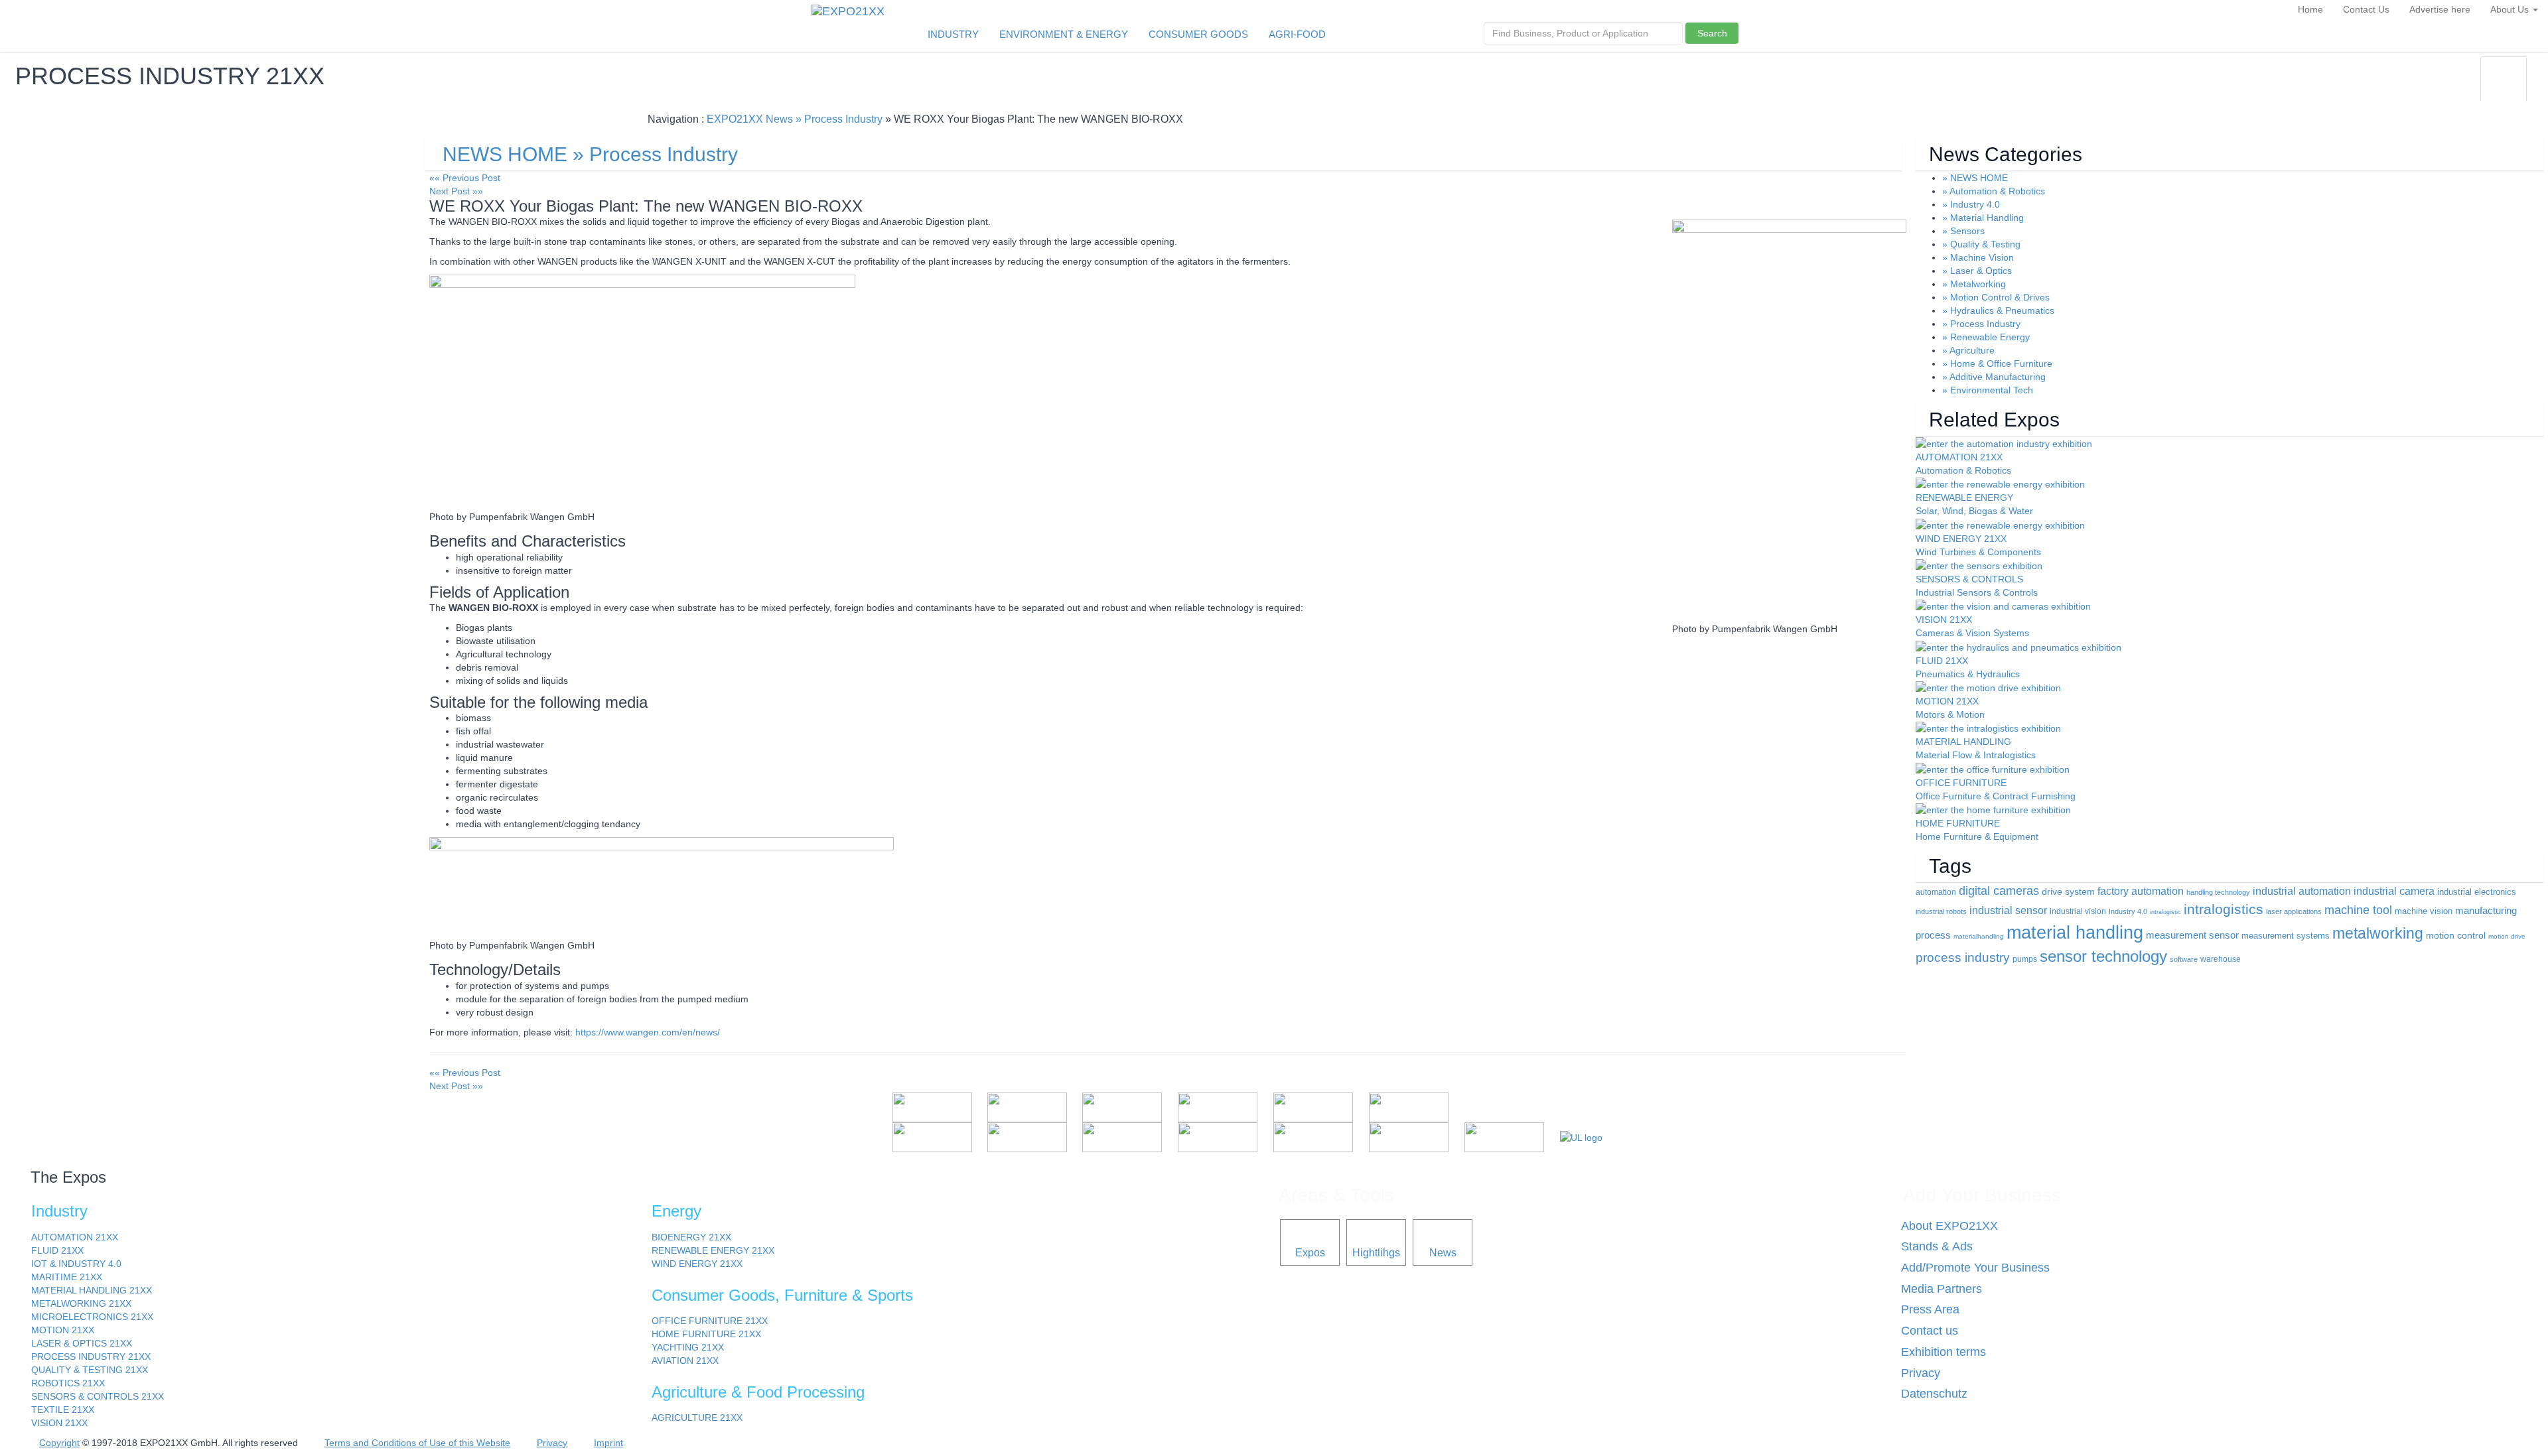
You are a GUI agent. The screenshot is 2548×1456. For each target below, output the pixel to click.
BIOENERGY (691, 1237)
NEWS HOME (505, 154)
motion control (2456, 935)
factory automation (2141, 891)
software (2184, 959)
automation (1936, 892)
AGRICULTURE (697, 1418)
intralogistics (2224, 909)
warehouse (2221, 959)
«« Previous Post (465, 178)
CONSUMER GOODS (1198, 34)
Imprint (608, 1443)
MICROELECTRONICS (92, 1317)
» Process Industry (839, 119)
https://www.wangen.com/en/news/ (648, 1032)
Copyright (59, 1443)
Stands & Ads (1937, 1246)
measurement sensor (2192, 935)
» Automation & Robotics (1994, 191)
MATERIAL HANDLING (92, 1290)
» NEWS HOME (1975, 178)
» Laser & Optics (1977, 271)
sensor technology (2103, 956)
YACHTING (688, 1347)
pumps (2025, 959)
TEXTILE (63, 1410)
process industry (1963, 958)
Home (2310, 9)
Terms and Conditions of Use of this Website (417, 1443)
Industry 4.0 (2128, 911)
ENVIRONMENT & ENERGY (1064, 34)
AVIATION (685, 1360)
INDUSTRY (953, 34)
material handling (2075, 933)
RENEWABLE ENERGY (713, 1250)
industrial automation (2302, 891)
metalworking (2378, 933)
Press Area (1930, 1309)
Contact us (1930, 1331)
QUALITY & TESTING (90, 1370)
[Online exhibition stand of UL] (1581, 1137)
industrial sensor (2008, 910)
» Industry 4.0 (1971, 204)
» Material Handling (1983, 218)
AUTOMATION (75, 1237)
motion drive (2507, 936)
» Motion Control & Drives (1996, 297)
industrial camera (2394, 891)
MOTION (63, 1330)
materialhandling (1979, 936)
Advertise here (2440, 9)
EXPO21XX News (750, 119)
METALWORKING (81, 1303)
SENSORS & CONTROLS (98, 1396)
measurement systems (2286, 936)
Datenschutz (1934, 1394)
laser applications (2294, 911)
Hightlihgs (1376, 1252)
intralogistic (2165, 912)
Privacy (1921, 1373)
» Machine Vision (1978, 257)
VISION (59, 1423)
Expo (2400, 88)
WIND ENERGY (697, 1264)
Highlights (2452, 88)
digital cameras (1999, 891)
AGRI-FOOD (1297, 34)
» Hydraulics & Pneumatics (1998, 310)
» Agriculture (1968, 350)
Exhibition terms (1944, 1352)
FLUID (57, 1250)
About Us (2511, 9)
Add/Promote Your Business (1975, 1268)
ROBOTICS (68, 1383)
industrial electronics (2477, 892)
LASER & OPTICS (82, 1343)
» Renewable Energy (1986, 337)
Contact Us (2366, 9)
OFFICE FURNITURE (710, 1321)
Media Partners (1942, 1289)
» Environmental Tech (1988, 390)
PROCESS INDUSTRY (91, 1357)
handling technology (2218, 892)
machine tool (2358, 910)
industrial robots (1941, 911)
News (2504, 88)
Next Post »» (456, 191)
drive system (2068, 892)
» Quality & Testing (1981, 244)
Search (1712, 33)
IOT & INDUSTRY (76, 1264)
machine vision (2424, 911)
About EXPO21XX (1949, 1226)
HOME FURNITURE (706, 1334)
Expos (1310, 1252)
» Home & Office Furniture (1997, 364)
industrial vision (2078, 911)
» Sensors (1963, 231)
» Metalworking (1974, 284)
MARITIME (67, 1277)
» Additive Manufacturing (1994, 377)
